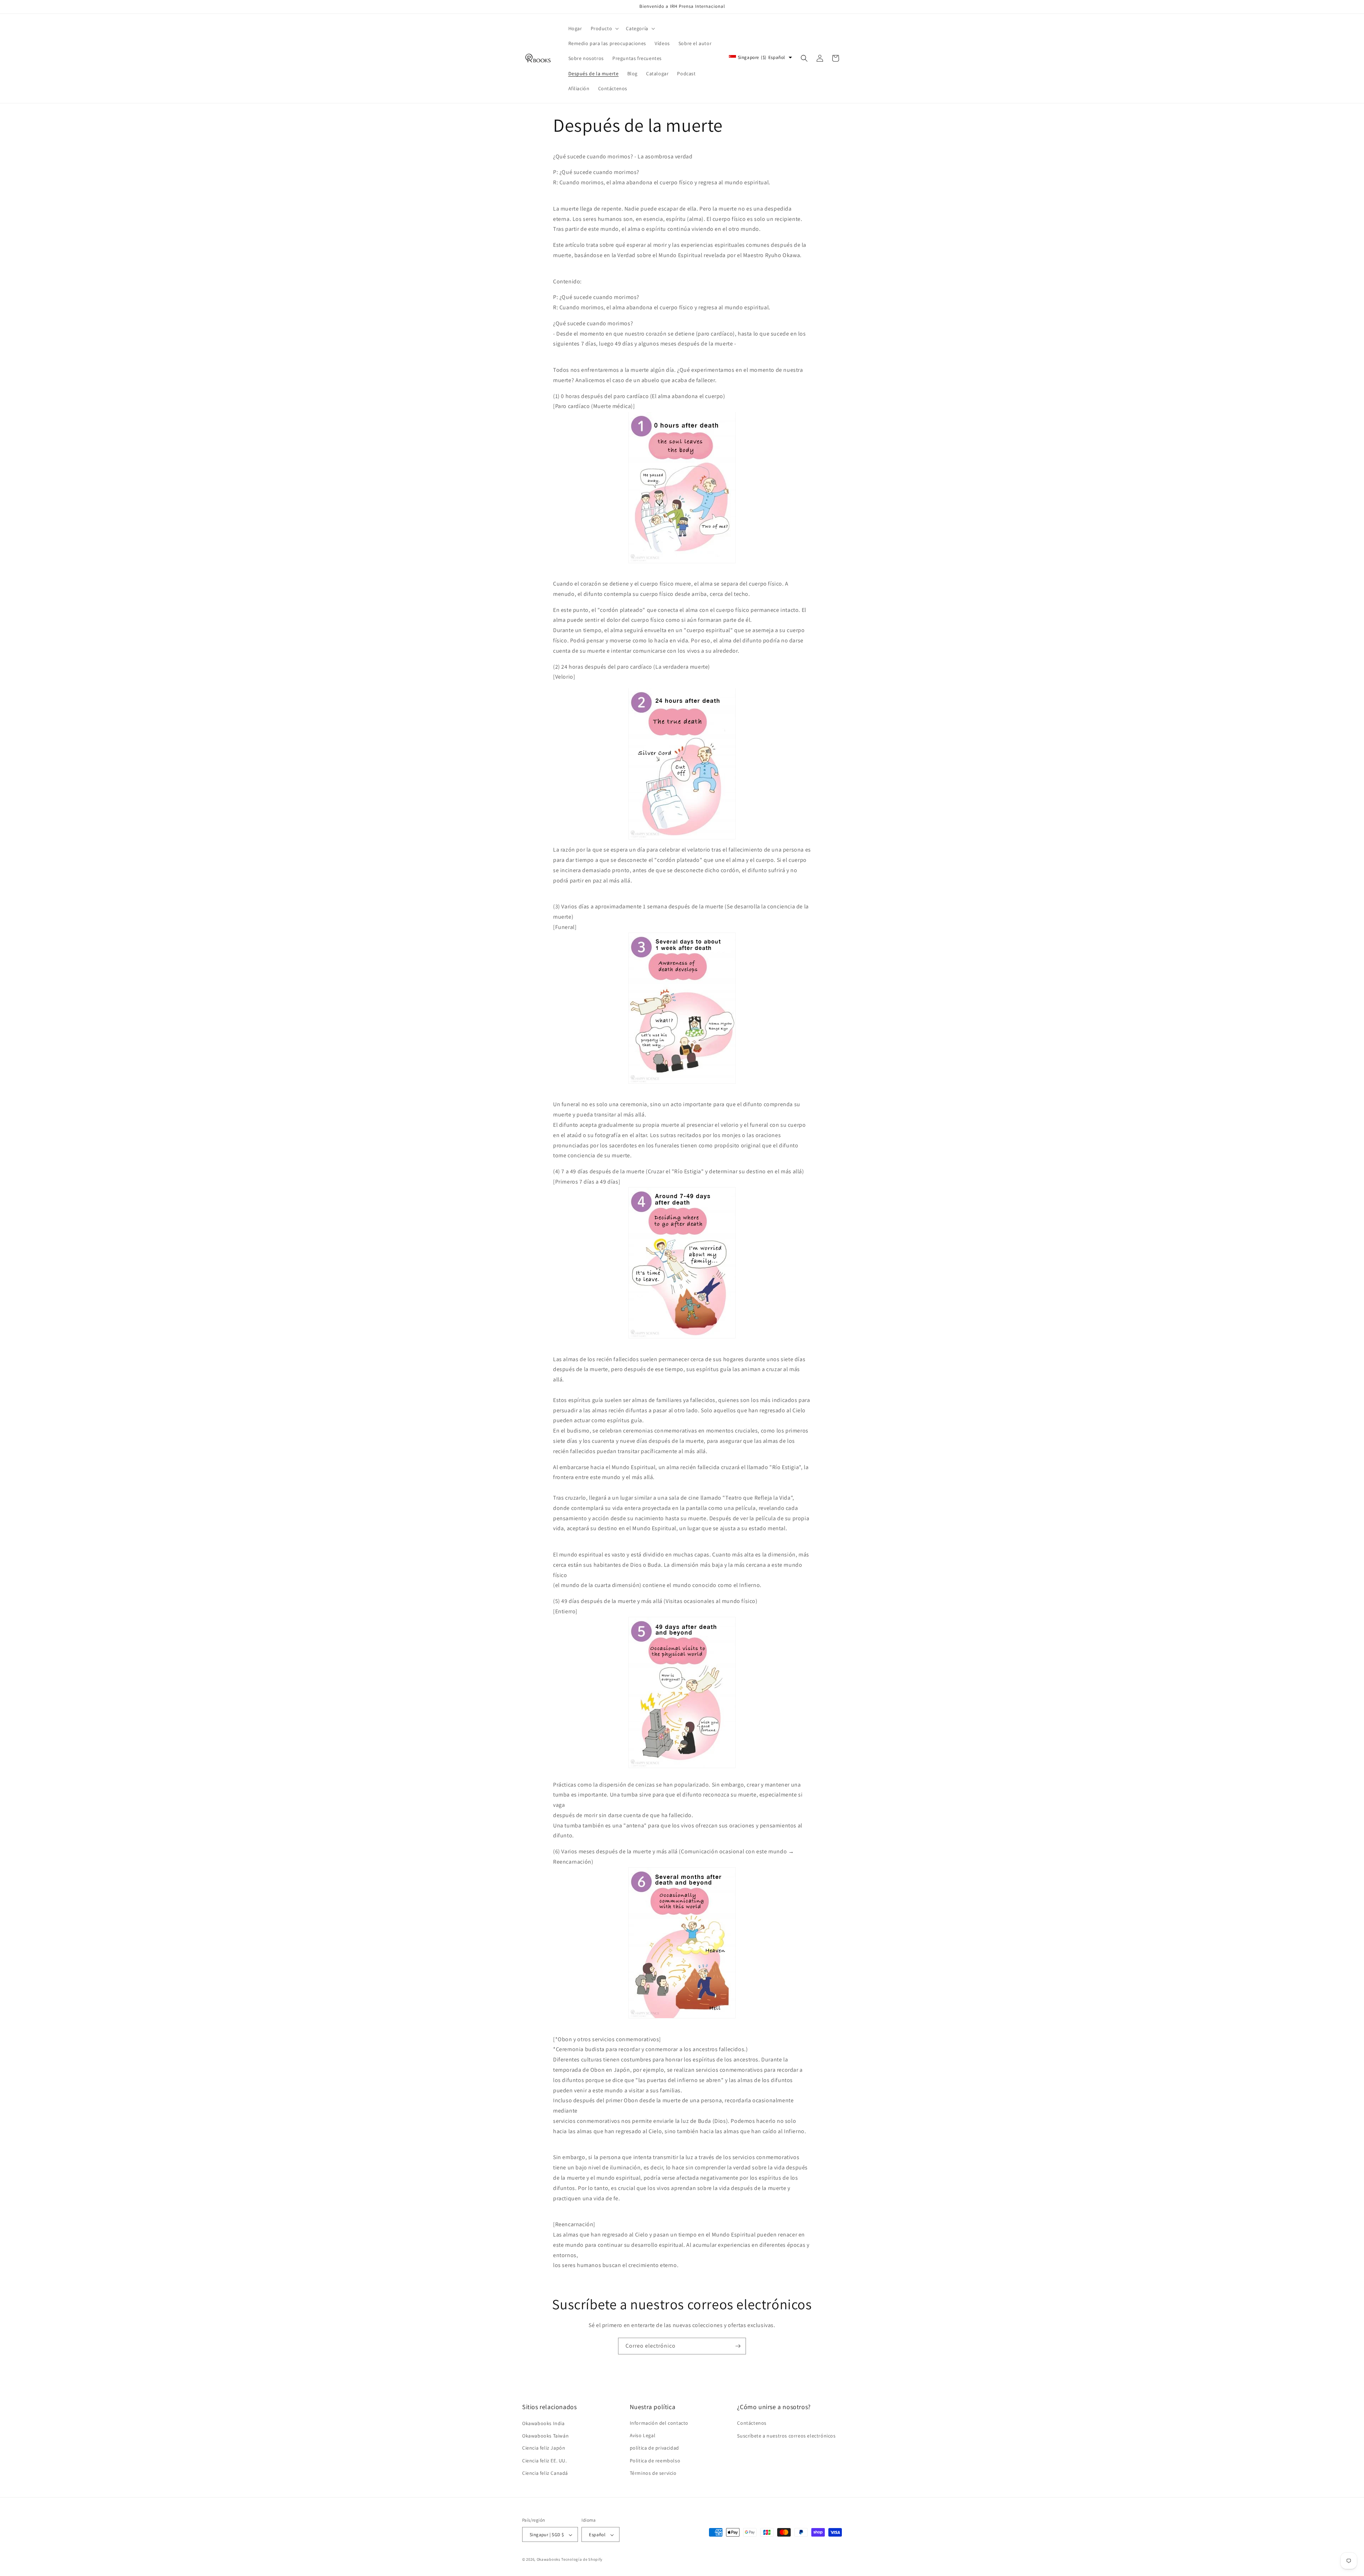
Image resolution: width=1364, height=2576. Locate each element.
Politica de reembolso (655, 2461)
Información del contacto (659, 2423)
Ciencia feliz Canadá (545, 2473)
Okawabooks (549, 2560)
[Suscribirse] (738, 2346)
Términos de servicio (653, 2473)
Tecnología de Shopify (582, 2560)
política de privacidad (654, 2448)
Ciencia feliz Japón (544, 2448)
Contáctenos (752, 2423)
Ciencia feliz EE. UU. (545, 2461)
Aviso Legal (643, 2436)
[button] (604, 28)
